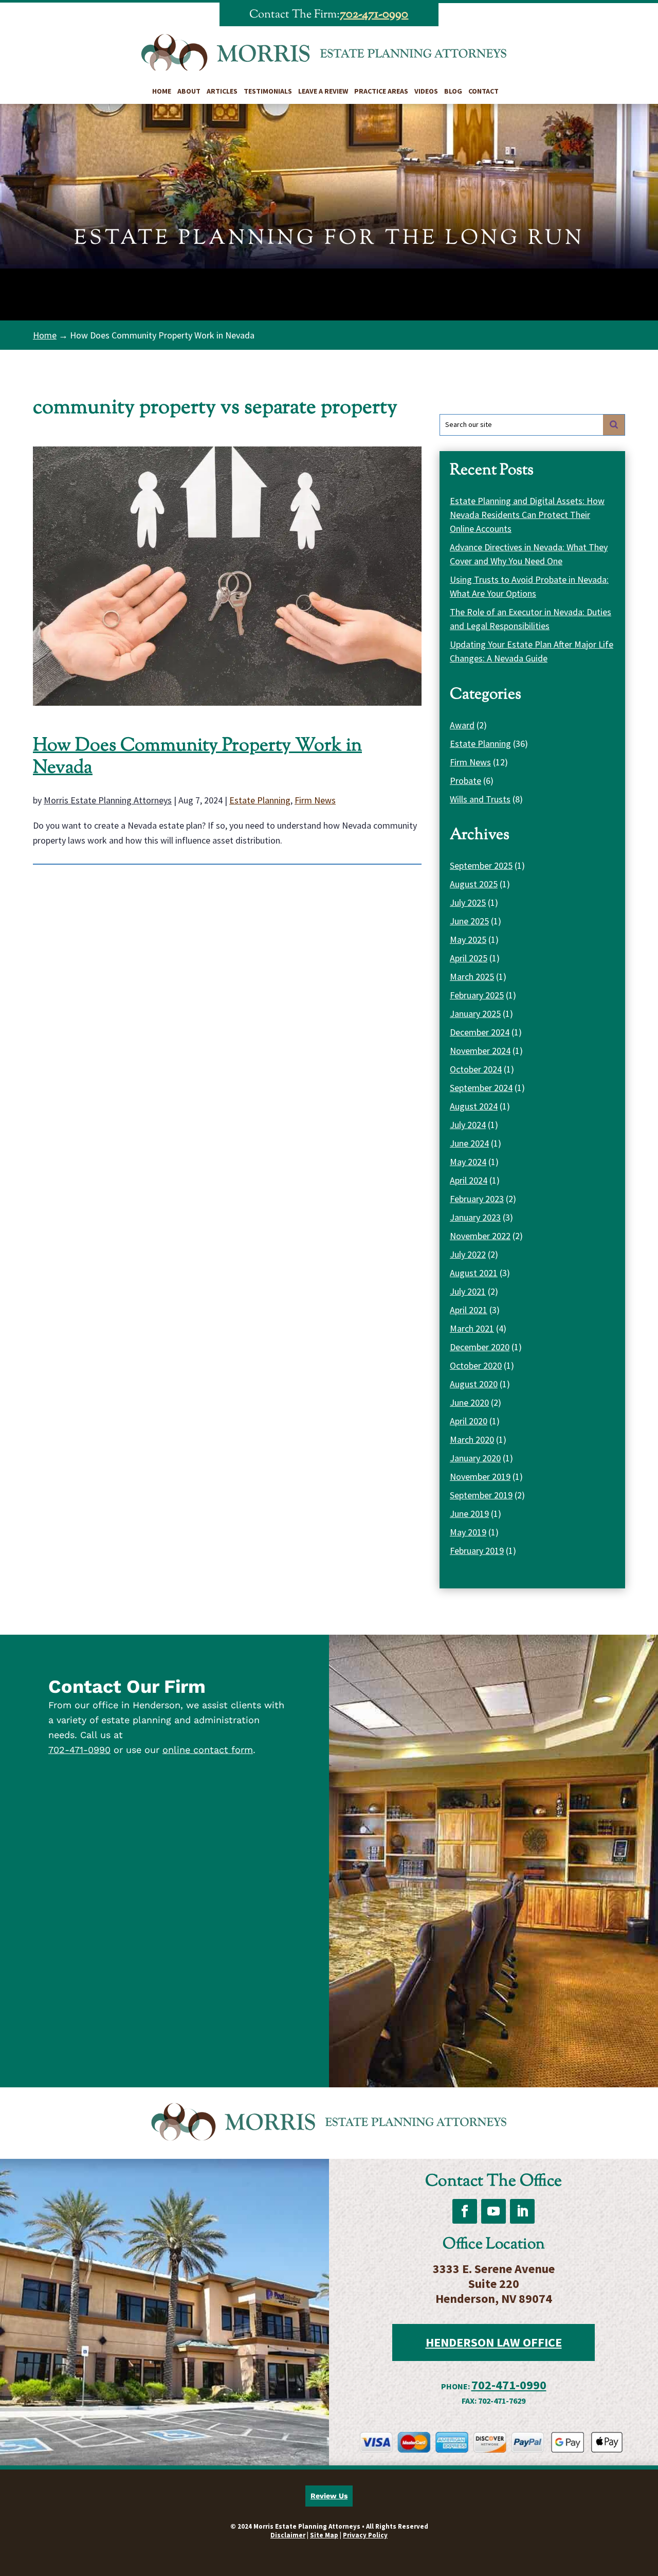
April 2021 (469, 1310)
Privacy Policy (365, 2535)
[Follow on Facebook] (465, 2211)
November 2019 (480, 1477)
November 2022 (480, 1236)
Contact (483, 91)
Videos (426, 91)
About (189, 91)
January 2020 (475, 1458)
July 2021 (468, 1291)
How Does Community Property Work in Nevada (197, 757)
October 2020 (476, 1365)
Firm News (315, 800)
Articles (222, 91)
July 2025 (468, 902)
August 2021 (474, 1273)
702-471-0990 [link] (374, 14)
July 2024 (468, 1125)
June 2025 (469, 921)
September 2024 (481, 1088)
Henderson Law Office (494, 2342)
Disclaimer (288, 2535)
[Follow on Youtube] (493, 2211)
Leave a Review (323, 91)
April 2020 (469, 1421)
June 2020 (469, 1402)
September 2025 (481, 865)
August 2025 (474, 884)
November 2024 (480, 1051)
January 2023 (475, 1217)
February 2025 (477, 995)
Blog (453, 91)
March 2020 (472, 1439)
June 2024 (469, 1143)
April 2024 (469, 1180)
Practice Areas (381, 91)
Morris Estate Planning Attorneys (108, 800)
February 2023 (477, 1199)
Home (162, 91)
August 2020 (474, 1384)
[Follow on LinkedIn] (522, 2211)
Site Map (324, 2535)
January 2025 (475, 1014)
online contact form (208, 1750)
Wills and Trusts (480, 799)
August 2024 (474, 1106)
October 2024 (476, 1069)
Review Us (329, 2496)
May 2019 (468, 1532)
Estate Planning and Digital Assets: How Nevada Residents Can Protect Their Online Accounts (527, 515)
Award (462, 725)
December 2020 (480, 1347)
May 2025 (468, 940)
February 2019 (477, 1551)
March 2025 (472, 977)
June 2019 (469, 1514)
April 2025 (469, 958)
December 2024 (480, 1032)
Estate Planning (260, 800)
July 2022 (468, 1254)
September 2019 (481, 1495)
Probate (465, 781)
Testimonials (268, 91)
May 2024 (468, 1162)
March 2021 (472, 1328)
